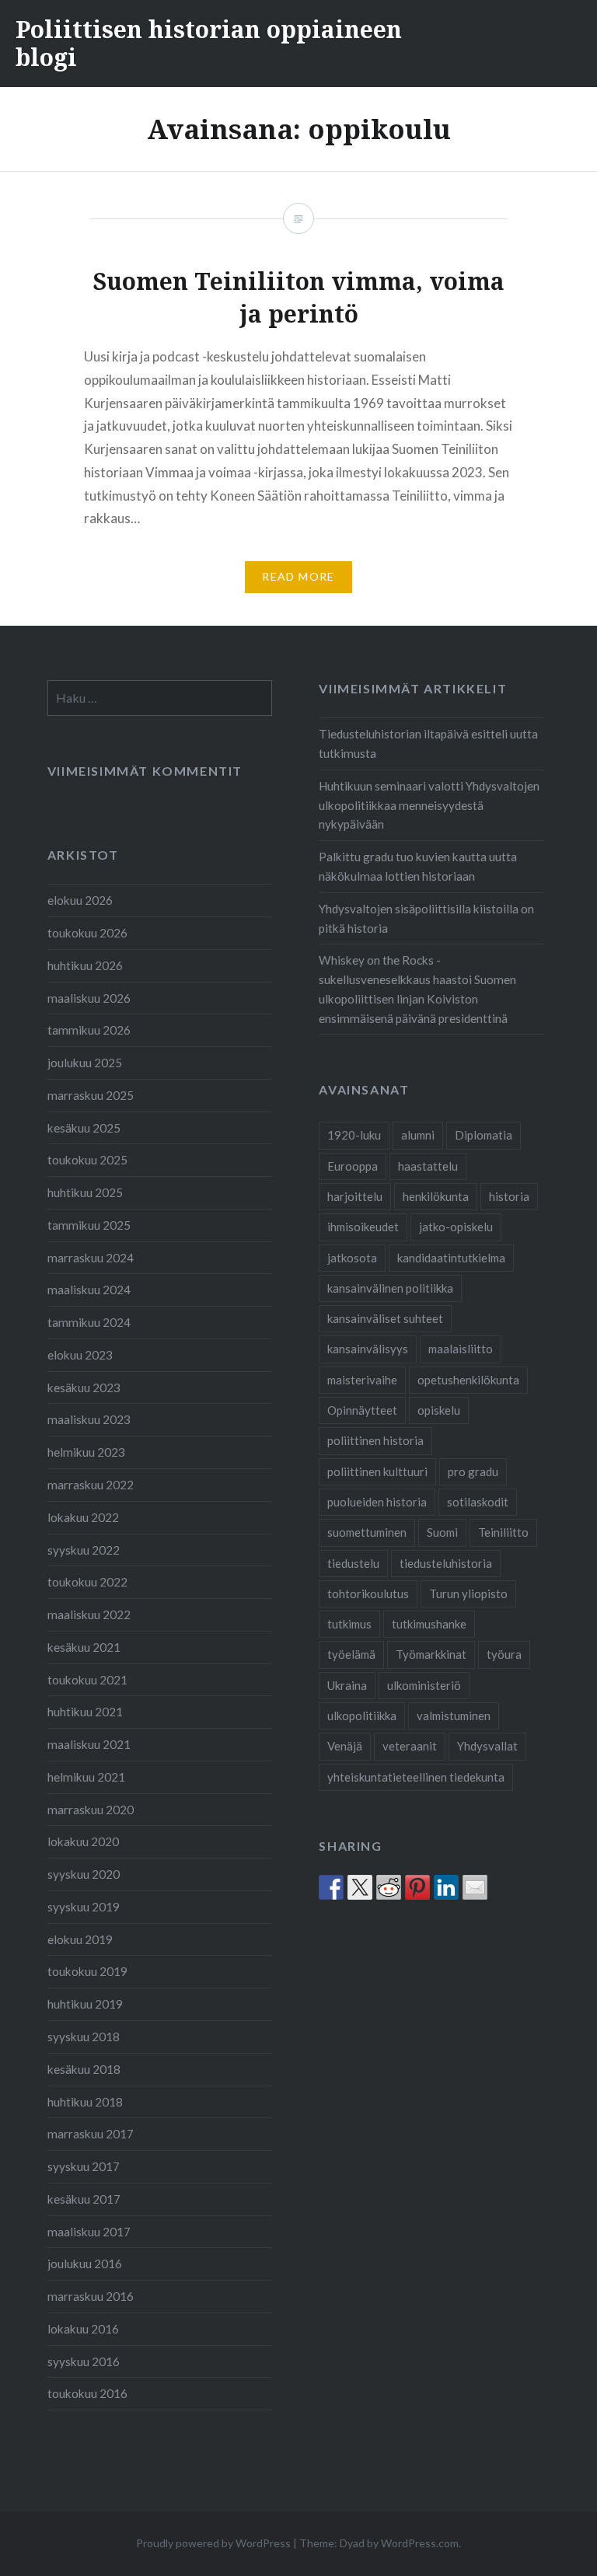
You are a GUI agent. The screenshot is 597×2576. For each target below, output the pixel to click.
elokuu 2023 (80, 1355)
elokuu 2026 (80, 900)
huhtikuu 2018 (85, 2102)
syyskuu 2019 (84, 1907)
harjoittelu (355, 1196)
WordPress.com (420, 2543)
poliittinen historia (375, 1440)
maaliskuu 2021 (89, 1744)
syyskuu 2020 (84, 1874)
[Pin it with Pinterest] (417, 1887)
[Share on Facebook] (331, 1887)
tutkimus (349, 1624)
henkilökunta (436, 1196)
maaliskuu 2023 (89, 1419)
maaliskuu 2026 (89, 998)
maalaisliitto (461, 1349)
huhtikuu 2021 (85, 1712)
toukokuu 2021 (87, 1680)
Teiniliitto (503, 1532)
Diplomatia (484, 1135)
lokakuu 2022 (83, 1517)
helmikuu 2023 (86, 1452)
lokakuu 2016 (83, 2329)
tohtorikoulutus (368, 1593)
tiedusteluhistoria (446, 1563)
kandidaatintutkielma (451, 1258)
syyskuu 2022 (84, 1550)
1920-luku (354, 1135)
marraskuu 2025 (91, 1095)
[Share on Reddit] (389, 1887)
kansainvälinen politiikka (390, 1288)
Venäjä (345, 1746)
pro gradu (473, 1471)
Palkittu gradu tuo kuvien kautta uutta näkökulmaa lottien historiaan (418, 866)
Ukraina (347, 1685)
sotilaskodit (478, 1502)
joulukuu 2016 (85, 2264)
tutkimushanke (429, 1624)
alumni (418, 1135)
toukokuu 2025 (87, 1160)
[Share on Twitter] (360, 1887)
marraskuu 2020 (91, 1810)
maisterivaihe (362, 1380)
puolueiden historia (377, 1502)
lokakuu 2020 (83, 1841)
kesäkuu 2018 (84, 2069)
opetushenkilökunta (468, 1380)
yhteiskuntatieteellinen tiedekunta (416, 1777)
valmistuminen (454, 1716)
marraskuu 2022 (91, 1485)
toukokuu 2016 (87, 2393)
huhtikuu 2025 (85, 1192)
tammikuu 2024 (89, 1322)
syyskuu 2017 (84, 2166)
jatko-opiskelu (456, 1227)
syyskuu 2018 (84, 2037)
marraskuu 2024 (91, 1258)
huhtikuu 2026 (85, 965)
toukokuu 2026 (87, 933)
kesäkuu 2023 (84, 1387)
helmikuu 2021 (86, 1777)
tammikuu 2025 (89, 1225)
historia (509, 1196)
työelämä (351, 1654)
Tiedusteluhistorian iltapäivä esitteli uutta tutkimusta (428, 743)
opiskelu (439, 1410)
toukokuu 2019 (87, 1971)
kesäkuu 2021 (84, 1647)
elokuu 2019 (80, 1939)
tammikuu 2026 (89, 1030)
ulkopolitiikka (362, 1716)
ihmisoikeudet (363, 1227)
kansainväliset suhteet (385, 1318)
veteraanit (410, 1746)
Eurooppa (353, 1166)
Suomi (442, 1532)
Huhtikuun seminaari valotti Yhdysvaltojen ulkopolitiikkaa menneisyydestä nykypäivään (429, 805)
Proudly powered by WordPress (213, 2543)
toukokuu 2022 (87, 1582)
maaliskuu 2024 (89, 1290)
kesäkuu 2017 (84, 2199)
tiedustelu (353, 1563)
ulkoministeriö (424, 1685)
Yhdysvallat (487, 1746)
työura (504, 1654)
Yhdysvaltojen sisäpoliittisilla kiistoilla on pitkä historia (426, 918)
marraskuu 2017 (91, 2134)
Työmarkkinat (431, 1654)
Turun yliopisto (468, 1593)
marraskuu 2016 (91, 2296)
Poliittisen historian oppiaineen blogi (209, 43)
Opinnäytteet (362, 1410)
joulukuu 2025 (85, 1063)
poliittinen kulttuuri (377, 1471)
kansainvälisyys (368, 1349)
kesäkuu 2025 (84, 1128)
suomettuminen (367, 1532)
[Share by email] (475, 1887)
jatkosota (352, 1258)
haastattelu (428, 1166)
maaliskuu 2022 (89, 1614)
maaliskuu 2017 (89, 2232)
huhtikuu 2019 (85, 2004)
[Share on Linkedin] (446, 1887)
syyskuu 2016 (84, 2361)
